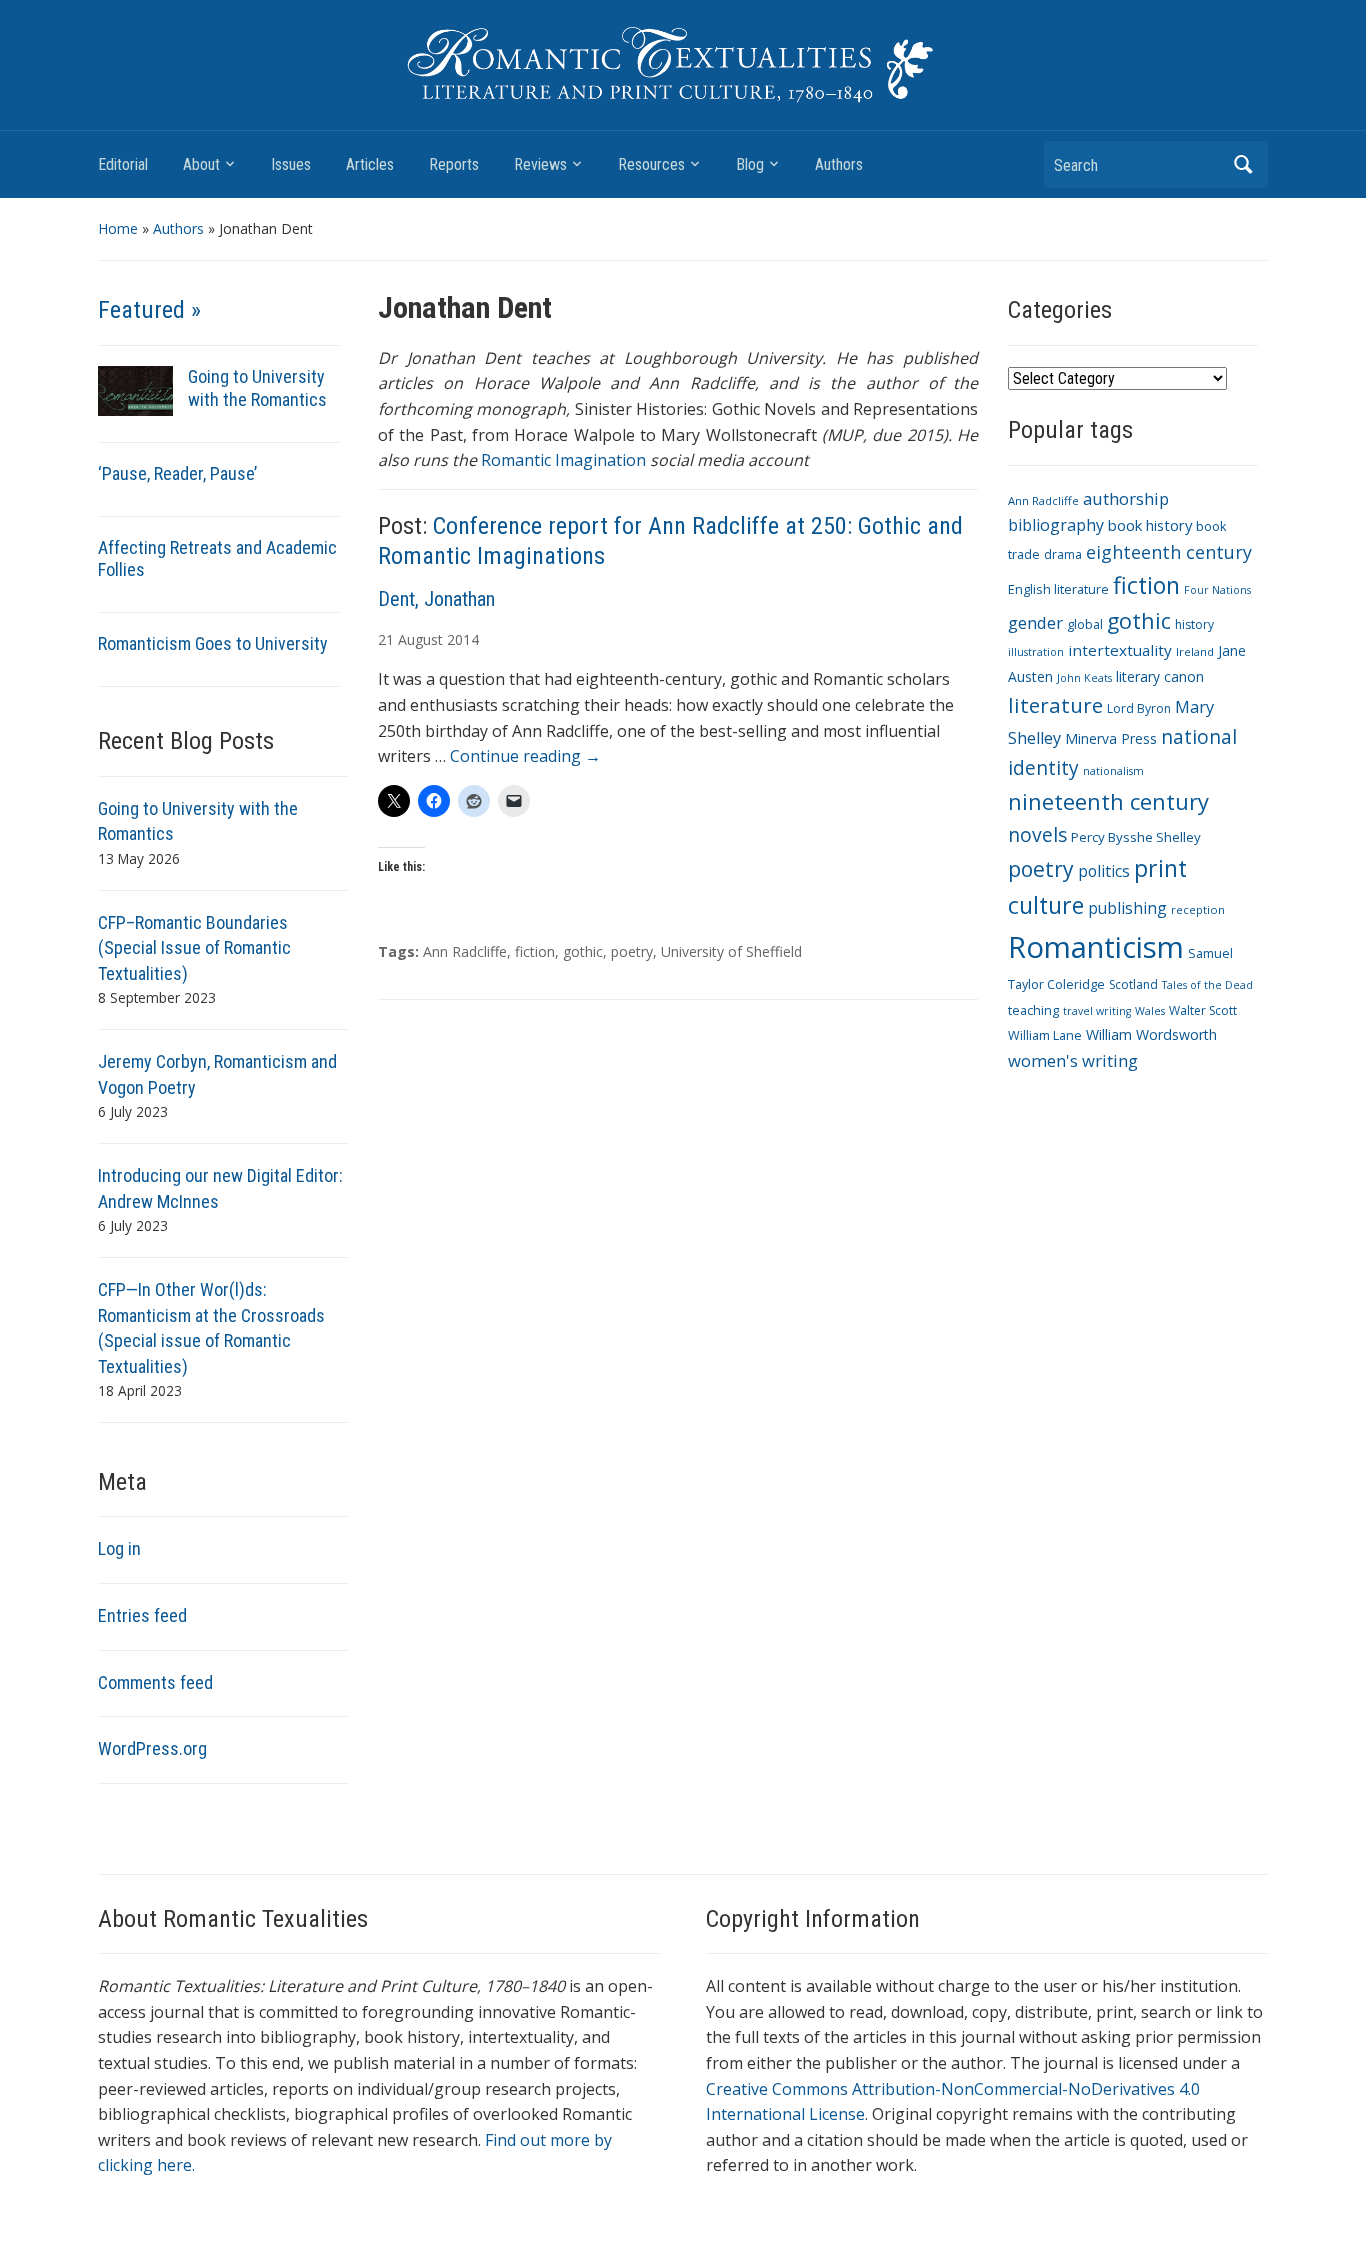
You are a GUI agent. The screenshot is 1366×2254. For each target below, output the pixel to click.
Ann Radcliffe (465, 951)
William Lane (1045, 1035)
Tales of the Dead (1207, 985)
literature (1055, 705)
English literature (1058, 589)
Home (118, 228)
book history (1150, 525)
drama (1063, 554)
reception (1198, 909)
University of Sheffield (731, 951)
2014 (463, 639)
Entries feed (142, 1615)
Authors (839, 164)
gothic (583, 951)
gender (1035, 622)
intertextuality (1120, 650)
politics (1104, 871)
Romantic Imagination (563, 460)
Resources (651, 164)
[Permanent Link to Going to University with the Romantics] (135, 389)
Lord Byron (1139, 708)
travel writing (1097, 1011)
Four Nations (1217, 590)
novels (1037, 834)
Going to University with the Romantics (257, 388)
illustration (1036, 652)
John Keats (1084, 678)
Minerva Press (1111, 738)
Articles (370, 164)
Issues (291, 164)
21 (386, 639)
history (1194, 624)
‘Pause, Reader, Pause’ (177, 473)
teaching (1033, 1010)
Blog (750, 164)
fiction (535, 951)
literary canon (1160, 676)
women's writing (1073, 1060)
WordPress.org (152, 1748)
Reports (454, 164)
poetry (632, 951)
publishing (1127, 908)
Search (1243, 164)
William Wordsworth (1151, 1034)
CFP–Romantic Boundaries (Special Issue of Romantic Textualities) (194, 948)
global (1085, 624)
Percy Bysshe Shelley (1136, 837)
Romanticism (1096, 947)
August (420, 639)
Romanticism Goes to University (213, 643)
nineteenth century (1108, 801)
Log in (119, 1548)
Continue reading (525, 756)
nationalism (1113, 771)
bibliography (1056, 525)
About (201, 164)
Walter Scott (1203, 1010)
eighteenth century (1169, 552)
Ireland (1195, 651)
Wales (1150, 1011)
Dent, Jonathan (436, 599)
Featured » (149, 310)
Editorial (123, 164)
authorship (1126, 498)
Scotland (1133, 984)
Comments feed (155, 1682)
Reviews (540, 164)
